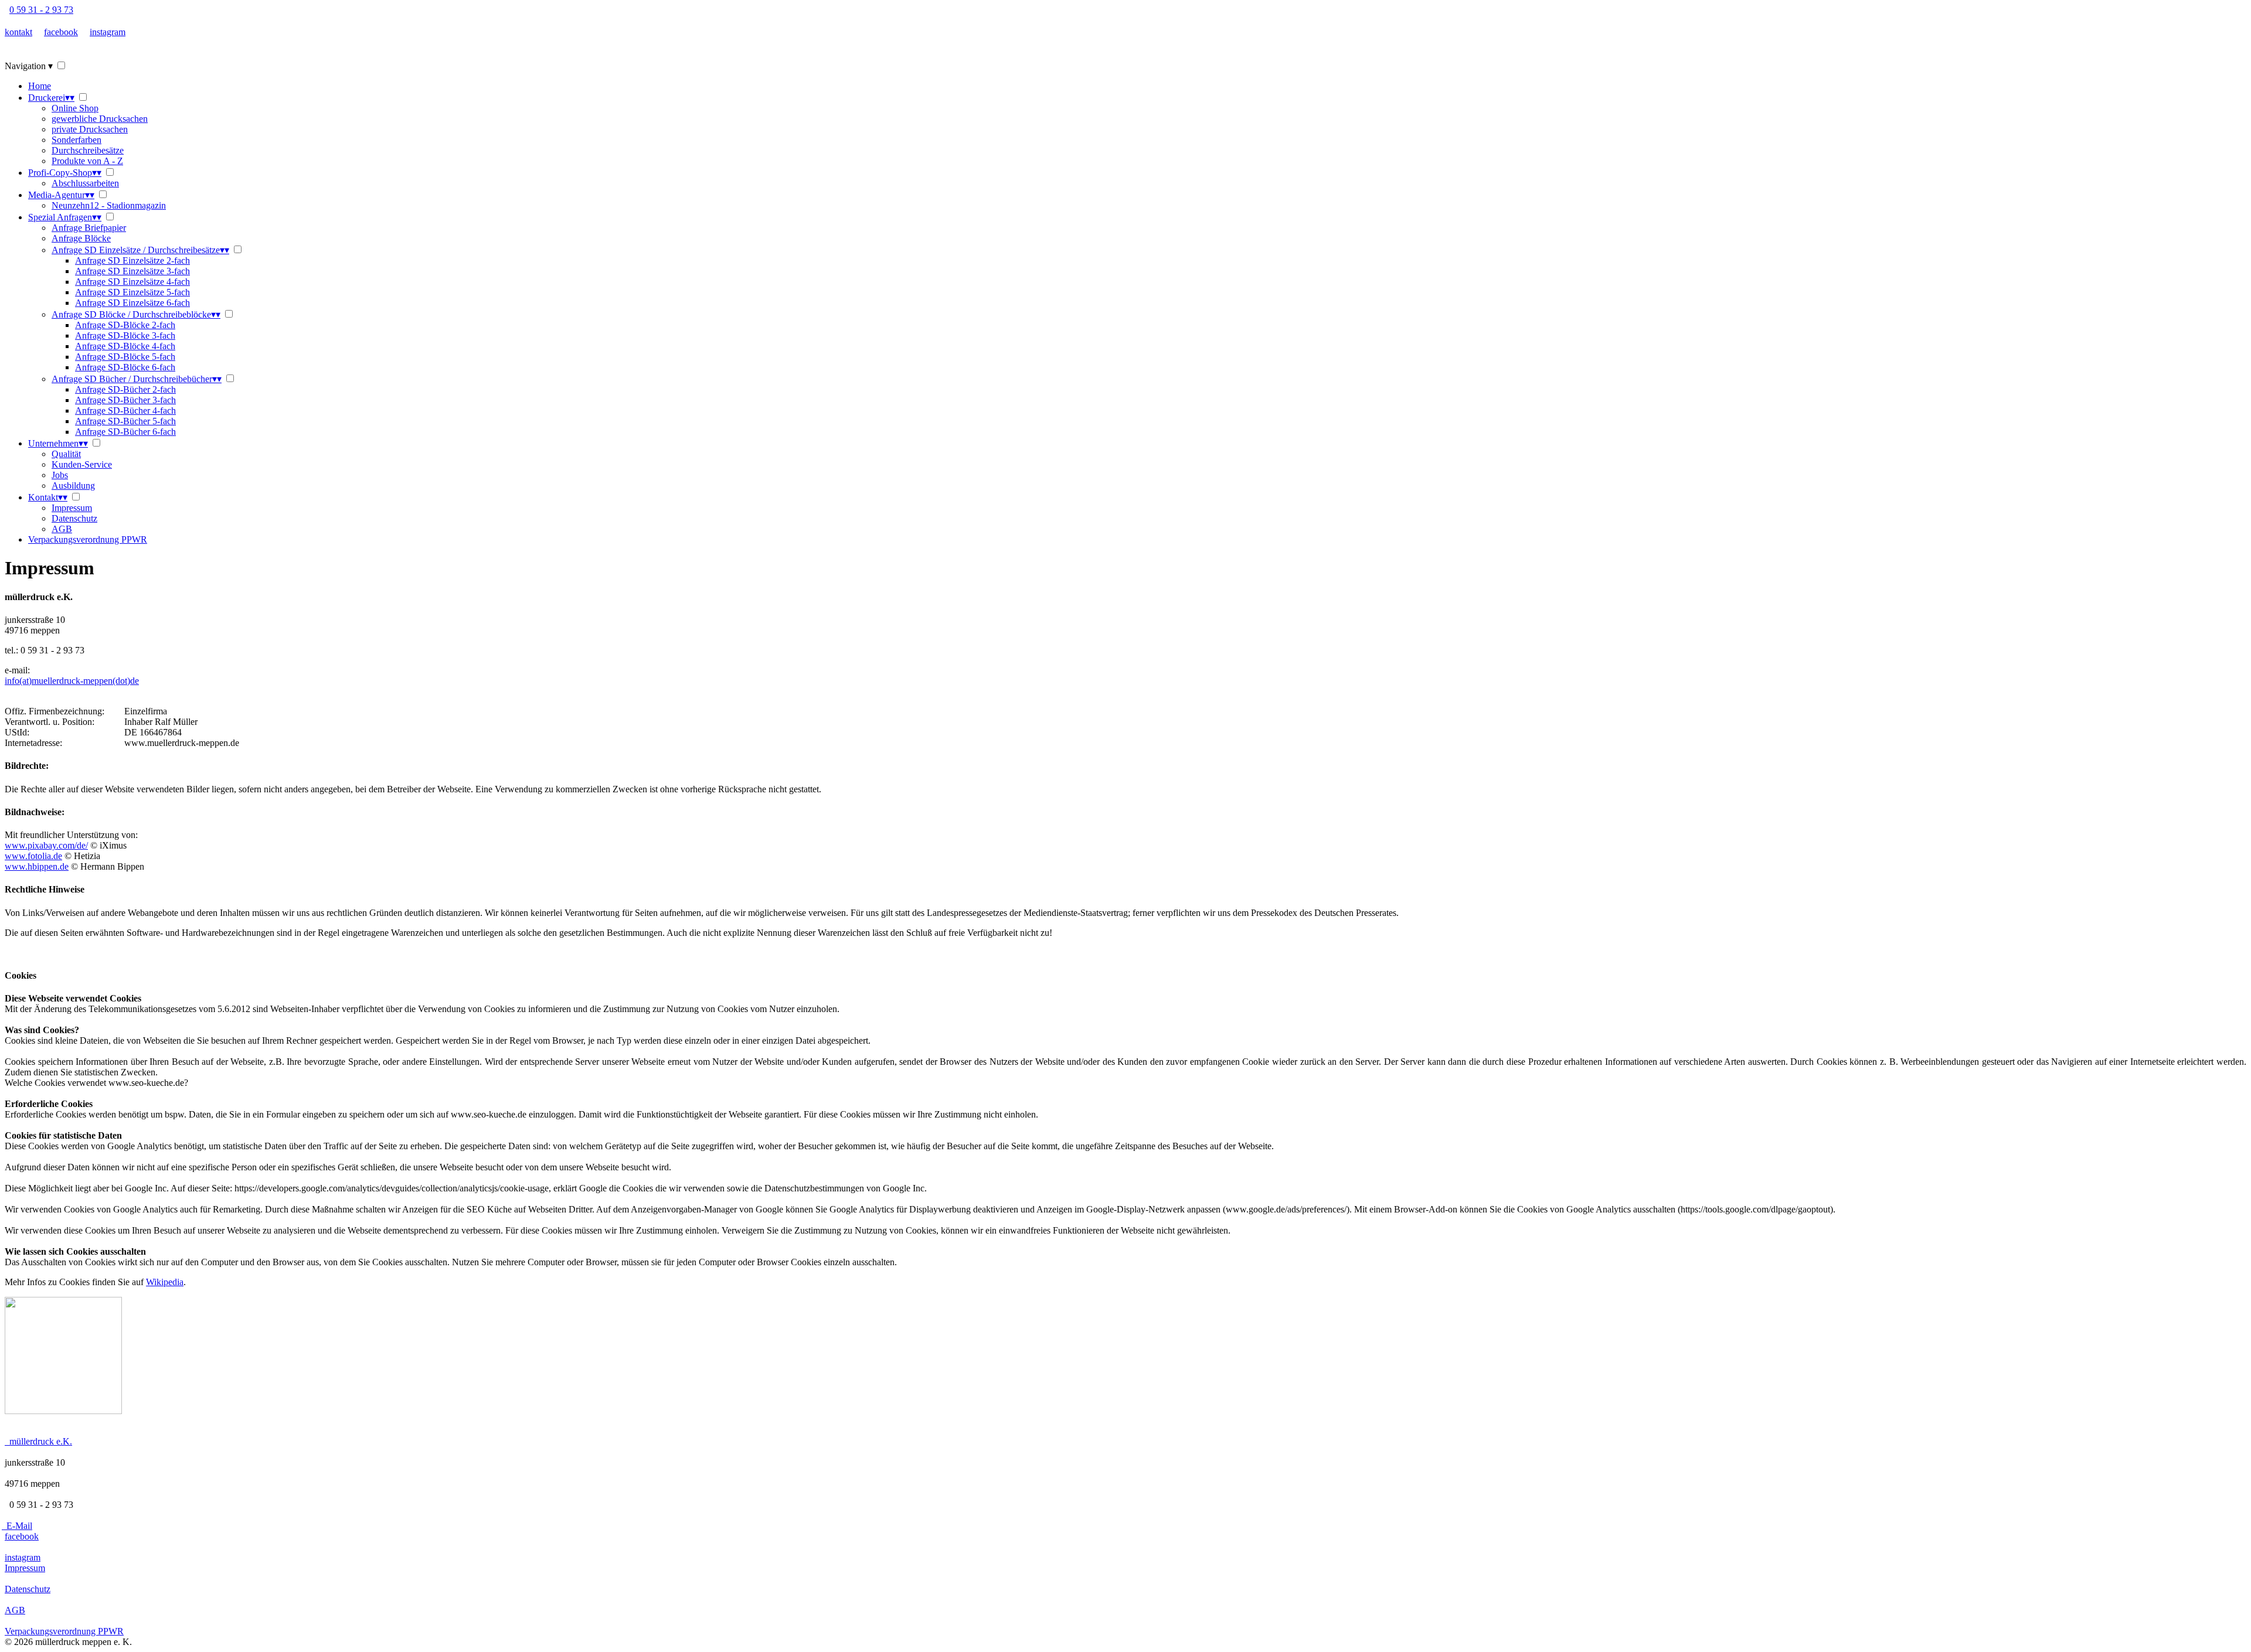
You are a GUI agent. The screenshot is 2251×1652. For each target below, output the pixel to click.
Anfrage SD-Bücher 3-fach (125, 400)
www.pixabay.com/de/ (46, 845)
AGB (62, 529)
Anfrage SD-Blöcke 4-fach (125, 346)
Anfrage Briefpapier (89, 228)
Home (40, 86)
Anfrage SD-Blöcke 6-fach (125, 367)
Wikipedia (165, 1282)
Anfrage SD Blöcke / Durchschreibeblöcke (136, 314)
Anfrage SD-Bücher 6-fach (125, 432)
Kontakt (48, 497)
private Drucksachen (90, 129)
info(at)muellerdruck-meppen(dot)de (72, 681)
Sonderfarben (76, 140)
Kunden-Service (82, 464)
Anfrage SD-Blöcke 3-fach (125, 335)
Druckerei (51, 98)
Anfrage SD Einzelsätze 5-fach (132, 292)
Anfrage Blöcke (81, 238)
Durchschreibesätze (88, 150)
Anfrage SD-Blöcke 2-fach (125, 325)
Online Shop (75, 108)
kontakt (18, 32)
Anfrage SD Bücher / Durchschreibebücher (137, 379)
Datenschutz (74, 518)
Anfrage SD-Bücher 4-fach (125, 411)
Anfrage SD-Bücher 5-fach (125, 421)
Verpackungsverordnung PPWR (88, 539)
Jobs (60, 475)
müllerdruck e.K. (38, 1441)
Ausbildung (73, 486)
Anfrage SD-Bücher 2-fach (125, 389)
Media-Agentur (61, 195)
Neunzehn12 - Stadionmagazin (109, 205)
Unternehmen (58, 443)
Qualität (66, 454)
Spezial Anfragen (65, 217)
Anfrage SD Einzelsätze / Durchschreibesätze (140, 250)
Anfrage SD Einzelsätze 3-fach (132, 271)
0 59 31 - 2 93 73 (41, 10)
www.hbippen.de (37, 866)
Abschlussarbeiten (85, 183)
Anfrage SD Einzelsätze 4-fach (132, 282)
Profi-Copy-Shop (65, 173)
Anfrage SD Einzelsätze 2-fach (132, 260)
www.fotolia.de (33, 856)
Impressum (72, 508)
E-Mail (17, 1526)
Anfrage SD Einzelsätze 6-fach (132, 303)
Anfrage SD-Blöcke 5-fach (125, 357)
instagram (108, 32)
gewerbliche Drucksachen (100, 119)
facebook (61, 32)
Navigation (29, 66)
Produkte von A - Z (87, 161)
